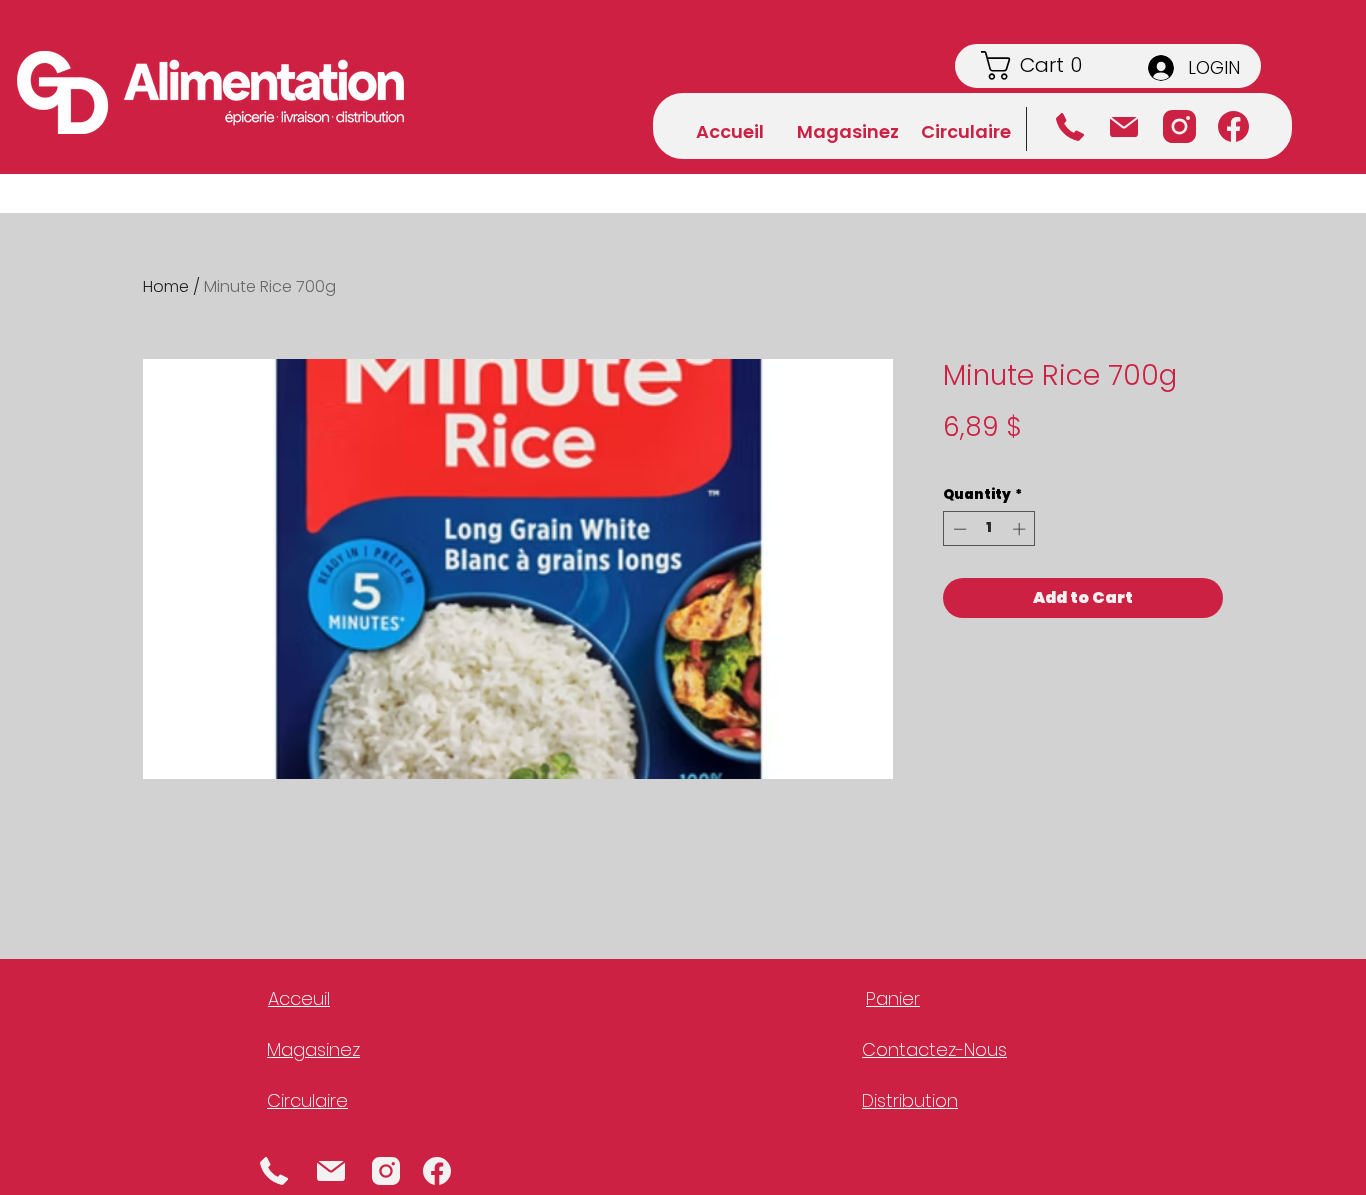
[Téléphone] (1069, 127)
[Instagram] (1179, 126)
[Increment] (1021, 529)
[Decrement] (958, 529)
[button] (1047, 65)
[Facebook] (1233, 126)
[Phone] (274, 1170)
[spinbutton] (989, 529)
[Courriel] (1123, 127)
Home (166, 286)
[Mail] (330, 1170)
